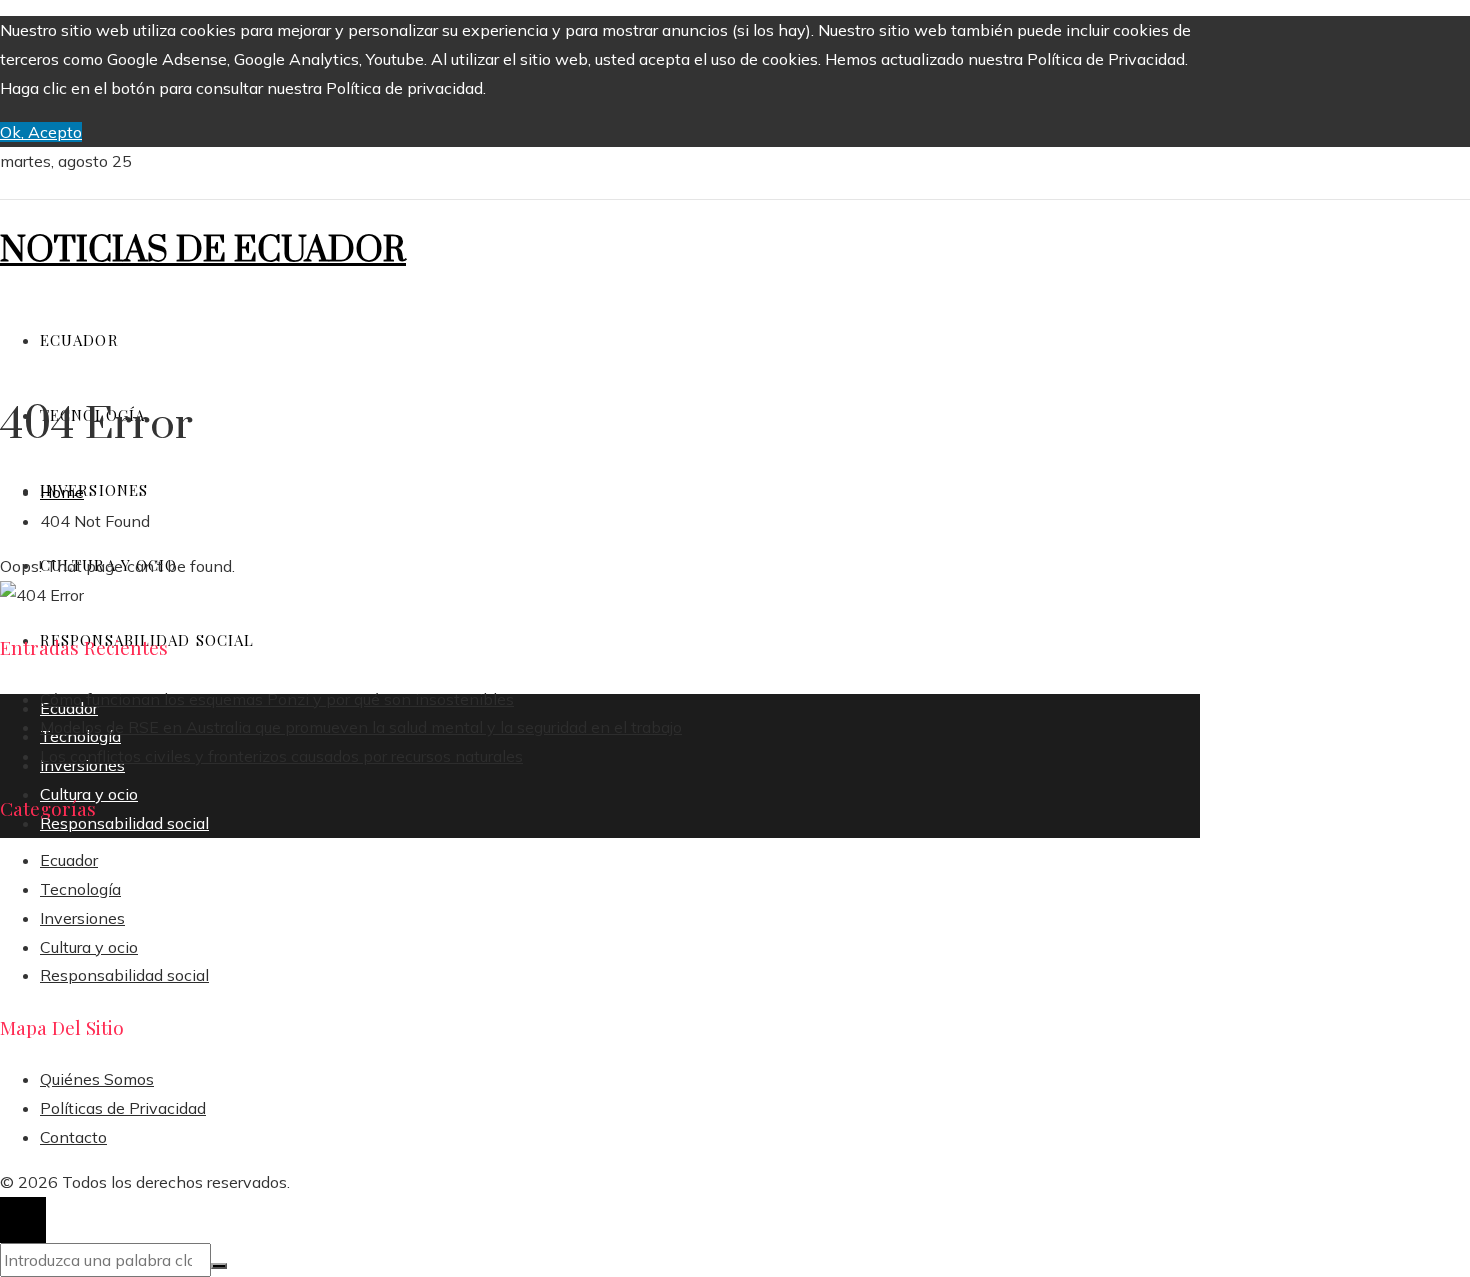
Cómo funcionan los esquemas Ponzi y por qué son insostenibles (277, 699)
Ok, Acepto (41, 132)
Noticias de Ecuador (203, 251)
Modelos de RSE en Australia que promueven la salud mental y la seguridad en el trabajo (361, 727)
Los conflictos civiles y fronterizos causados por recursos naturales (281, 756)
